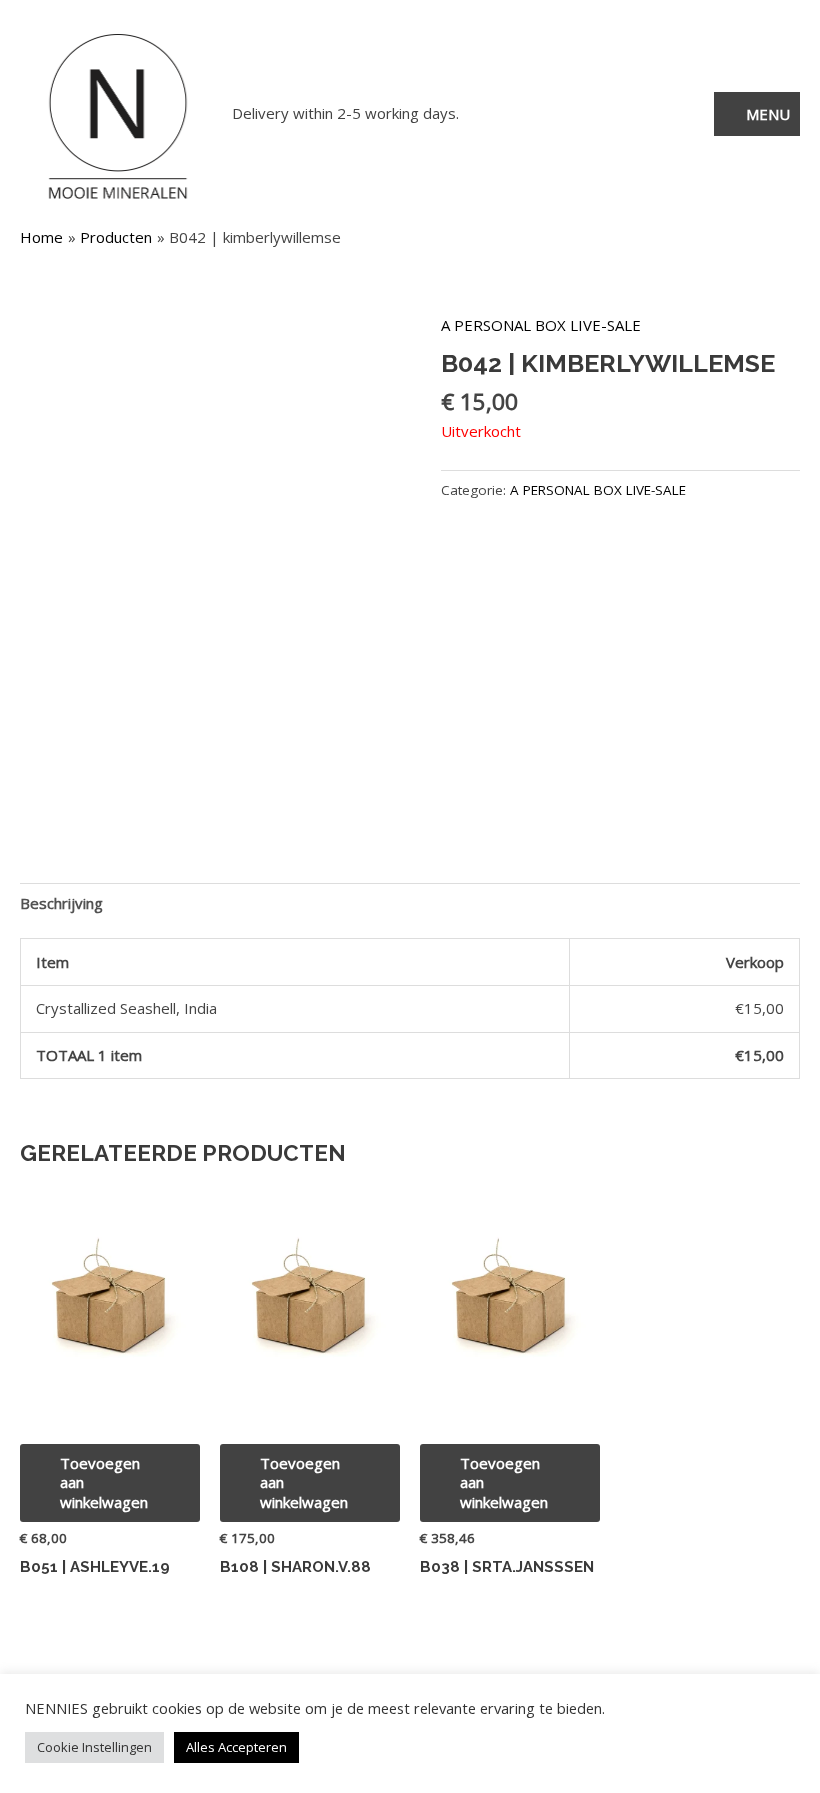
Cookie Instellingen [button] (94, 1747)
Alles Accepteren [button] (236, 1747)
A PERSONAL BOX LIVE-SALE (541, 325)
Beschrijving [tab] (61, 903)
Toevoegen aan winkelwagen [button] (104, 1482)
